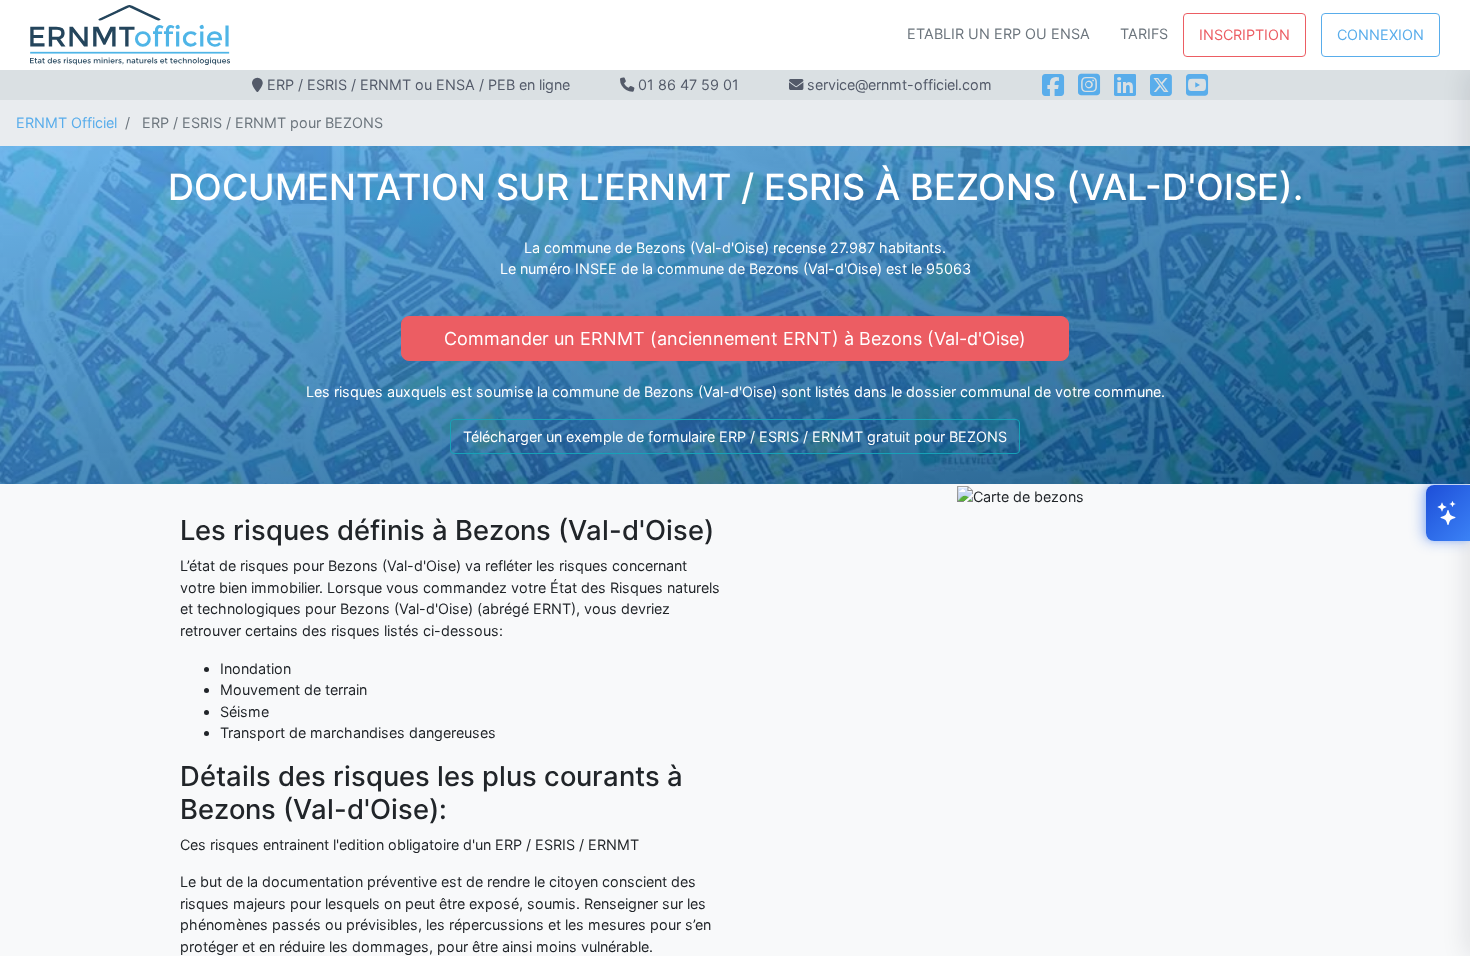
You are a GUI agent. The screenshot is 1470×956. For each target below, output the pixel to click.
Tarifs (1144, 33)
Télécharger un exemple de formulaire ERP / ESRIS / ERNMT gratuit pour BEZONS (735, 436)
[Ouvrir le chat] (1448, 513)
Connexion (1380, 34)
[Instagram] (1089, 85)
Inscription (1244, 34)
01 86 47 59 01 (688, 84)
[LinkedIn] (1125, 85)
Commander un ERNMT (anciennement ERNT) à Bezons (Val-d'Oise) (735, 338)
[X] (1161, 85)
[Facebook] (1053, 85)
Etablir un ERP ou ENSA (998, 33)
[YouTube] (1197, 85)
